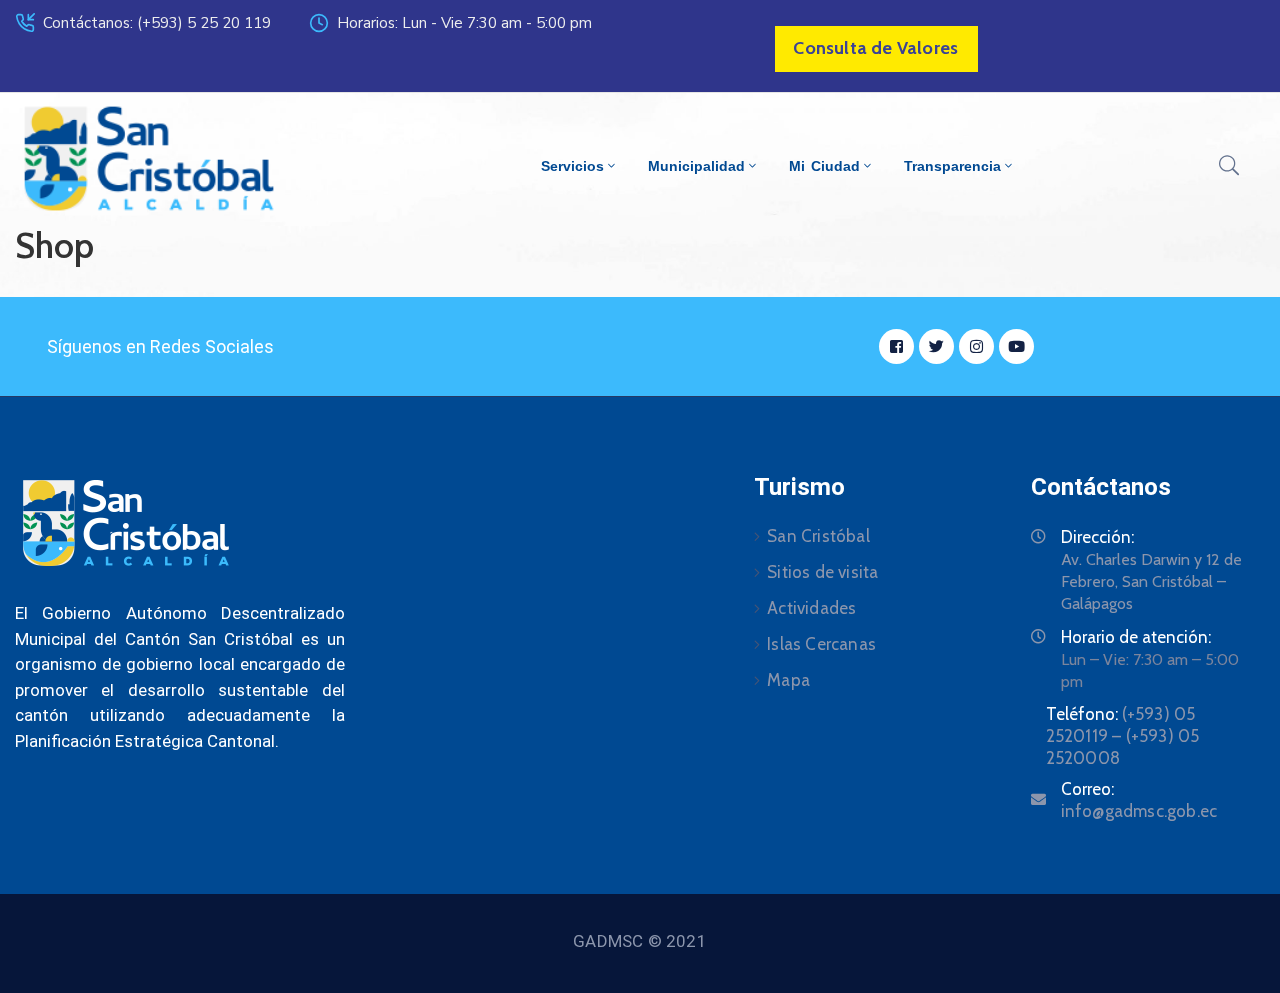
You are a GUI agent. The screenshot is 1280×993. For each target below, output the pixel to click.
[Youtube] (1016, 346)
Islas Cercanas (821, 644)
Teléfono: (1123, 736)
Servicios (572, 166)
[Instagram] (976, 346)
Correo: (1139, 800)
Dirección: (1097, 537)
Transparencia (952, 166)
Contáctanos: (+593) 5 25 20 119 (157, 23)
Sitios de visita (822, 572)
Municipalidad (696, 166)
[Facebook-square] (896, 346)
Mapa (788, 680)
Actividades (811, 608)
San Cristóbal (818, 536)
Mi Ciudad (824, 166)
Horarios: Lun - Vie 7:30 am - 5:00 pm (464, 23)
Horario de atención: (1136, 637)
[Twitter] (936, 346)
